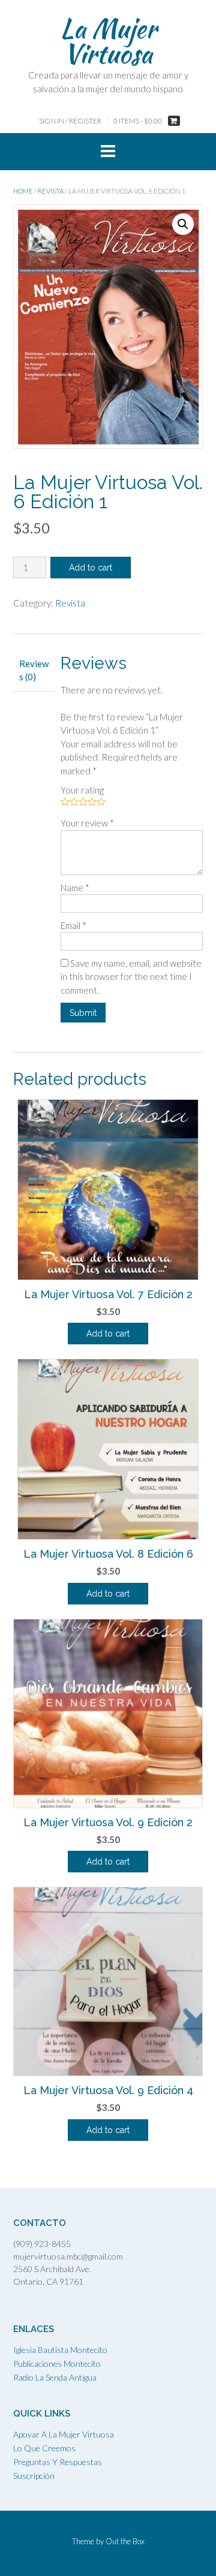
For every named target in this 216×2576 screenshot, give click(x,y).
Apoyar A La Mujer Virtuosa (64, 2434)
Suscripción (34, 2476)
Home (23, 191)
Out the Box (125, 2541)
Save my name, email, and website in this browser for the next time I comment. (131, 977)
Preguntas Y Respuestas (58, 2462)
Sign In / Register (70, 121)
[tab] (34, 670)
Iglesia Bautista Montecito (60, 2350)
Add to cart (91, 568)
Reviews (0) (34, 670)
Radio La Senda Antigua (55, 2377)
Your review (87, 823)
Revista (51, 191)
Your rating (82, 790)
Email (73, 925)
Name (75, 888)
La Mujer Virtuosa (108, 41)
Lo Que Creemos (44, 2448)
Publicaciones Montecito (57, 2364)
